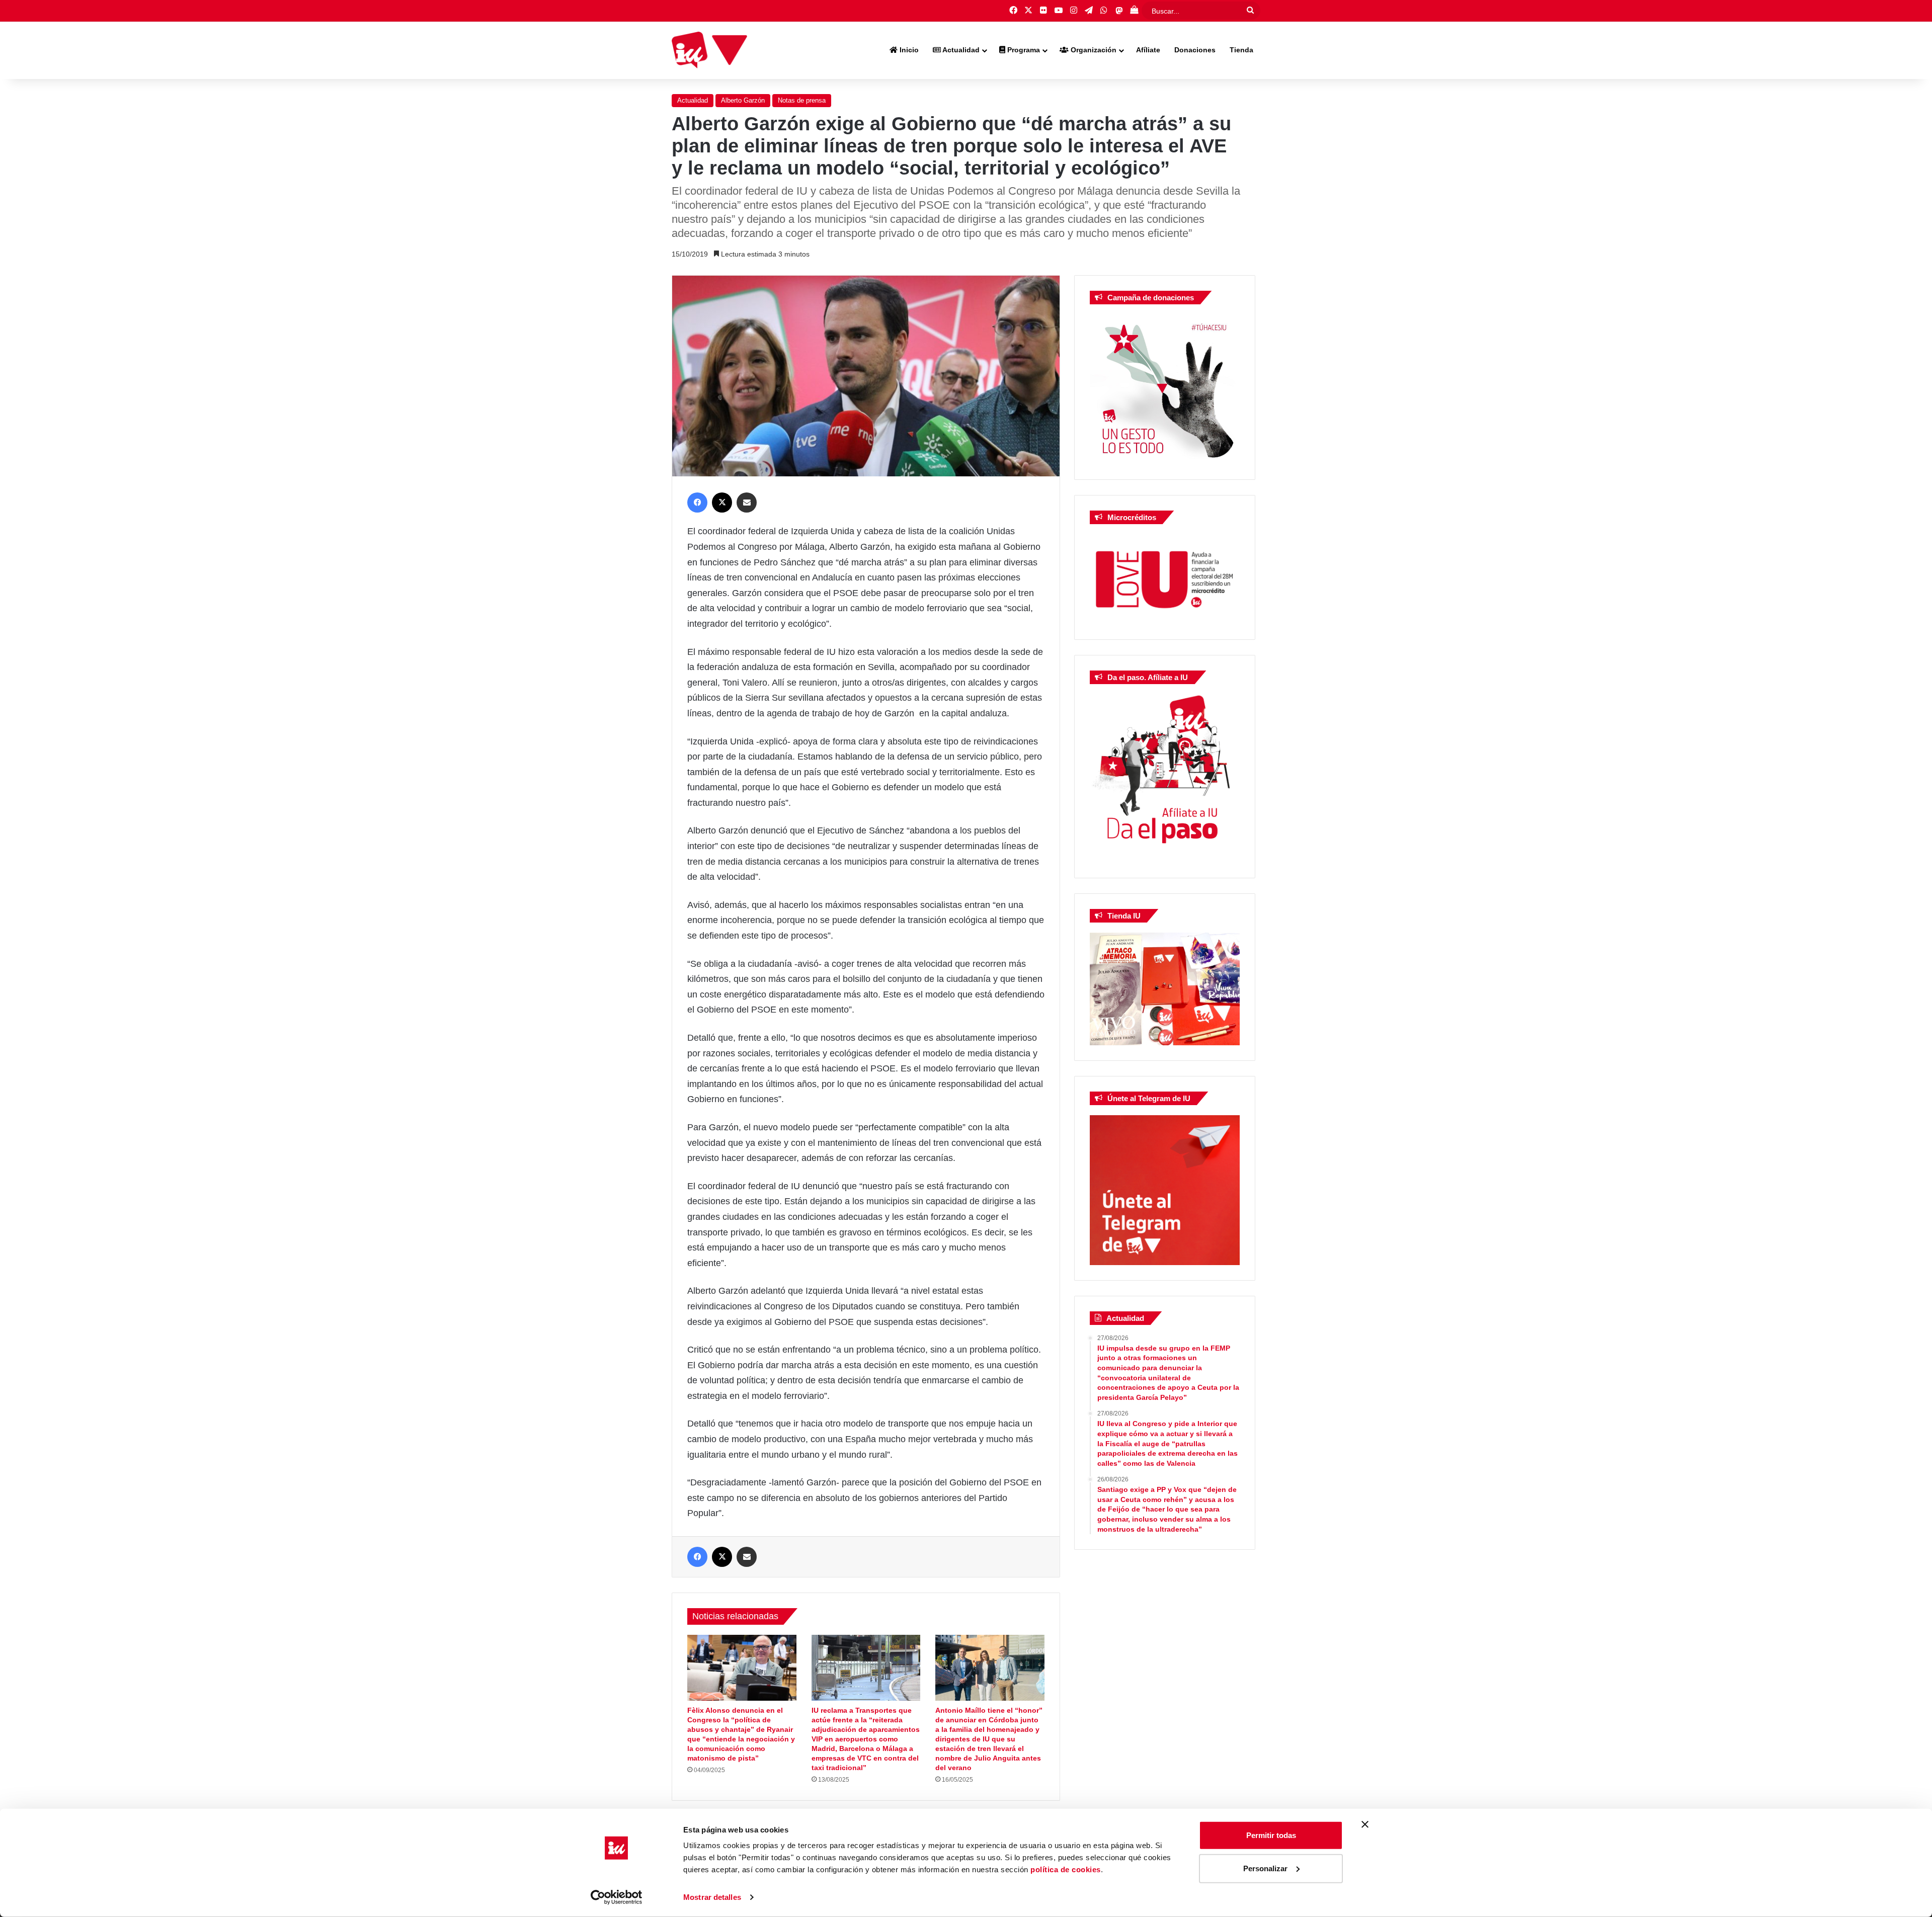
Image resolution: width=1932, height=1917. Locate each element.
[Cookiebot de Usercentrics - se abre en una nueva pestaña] (617, 1897)
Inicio (908, 50)
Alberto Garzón (743, 100)
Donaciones (1195, 50)
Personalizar (1265, 1868)
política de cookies (1066, 1869)
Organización (1093, 50)
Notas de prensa (802, 100)
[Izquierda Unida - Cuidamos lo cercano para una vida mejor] (709, 50)
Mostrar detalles (712, 1897)
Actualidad (960, 50)
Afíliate (1148, 50)
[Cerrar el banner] (1365, 1824)
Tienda (1241, 50)
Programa (1023, 50)
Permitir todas (1271, 1835)
